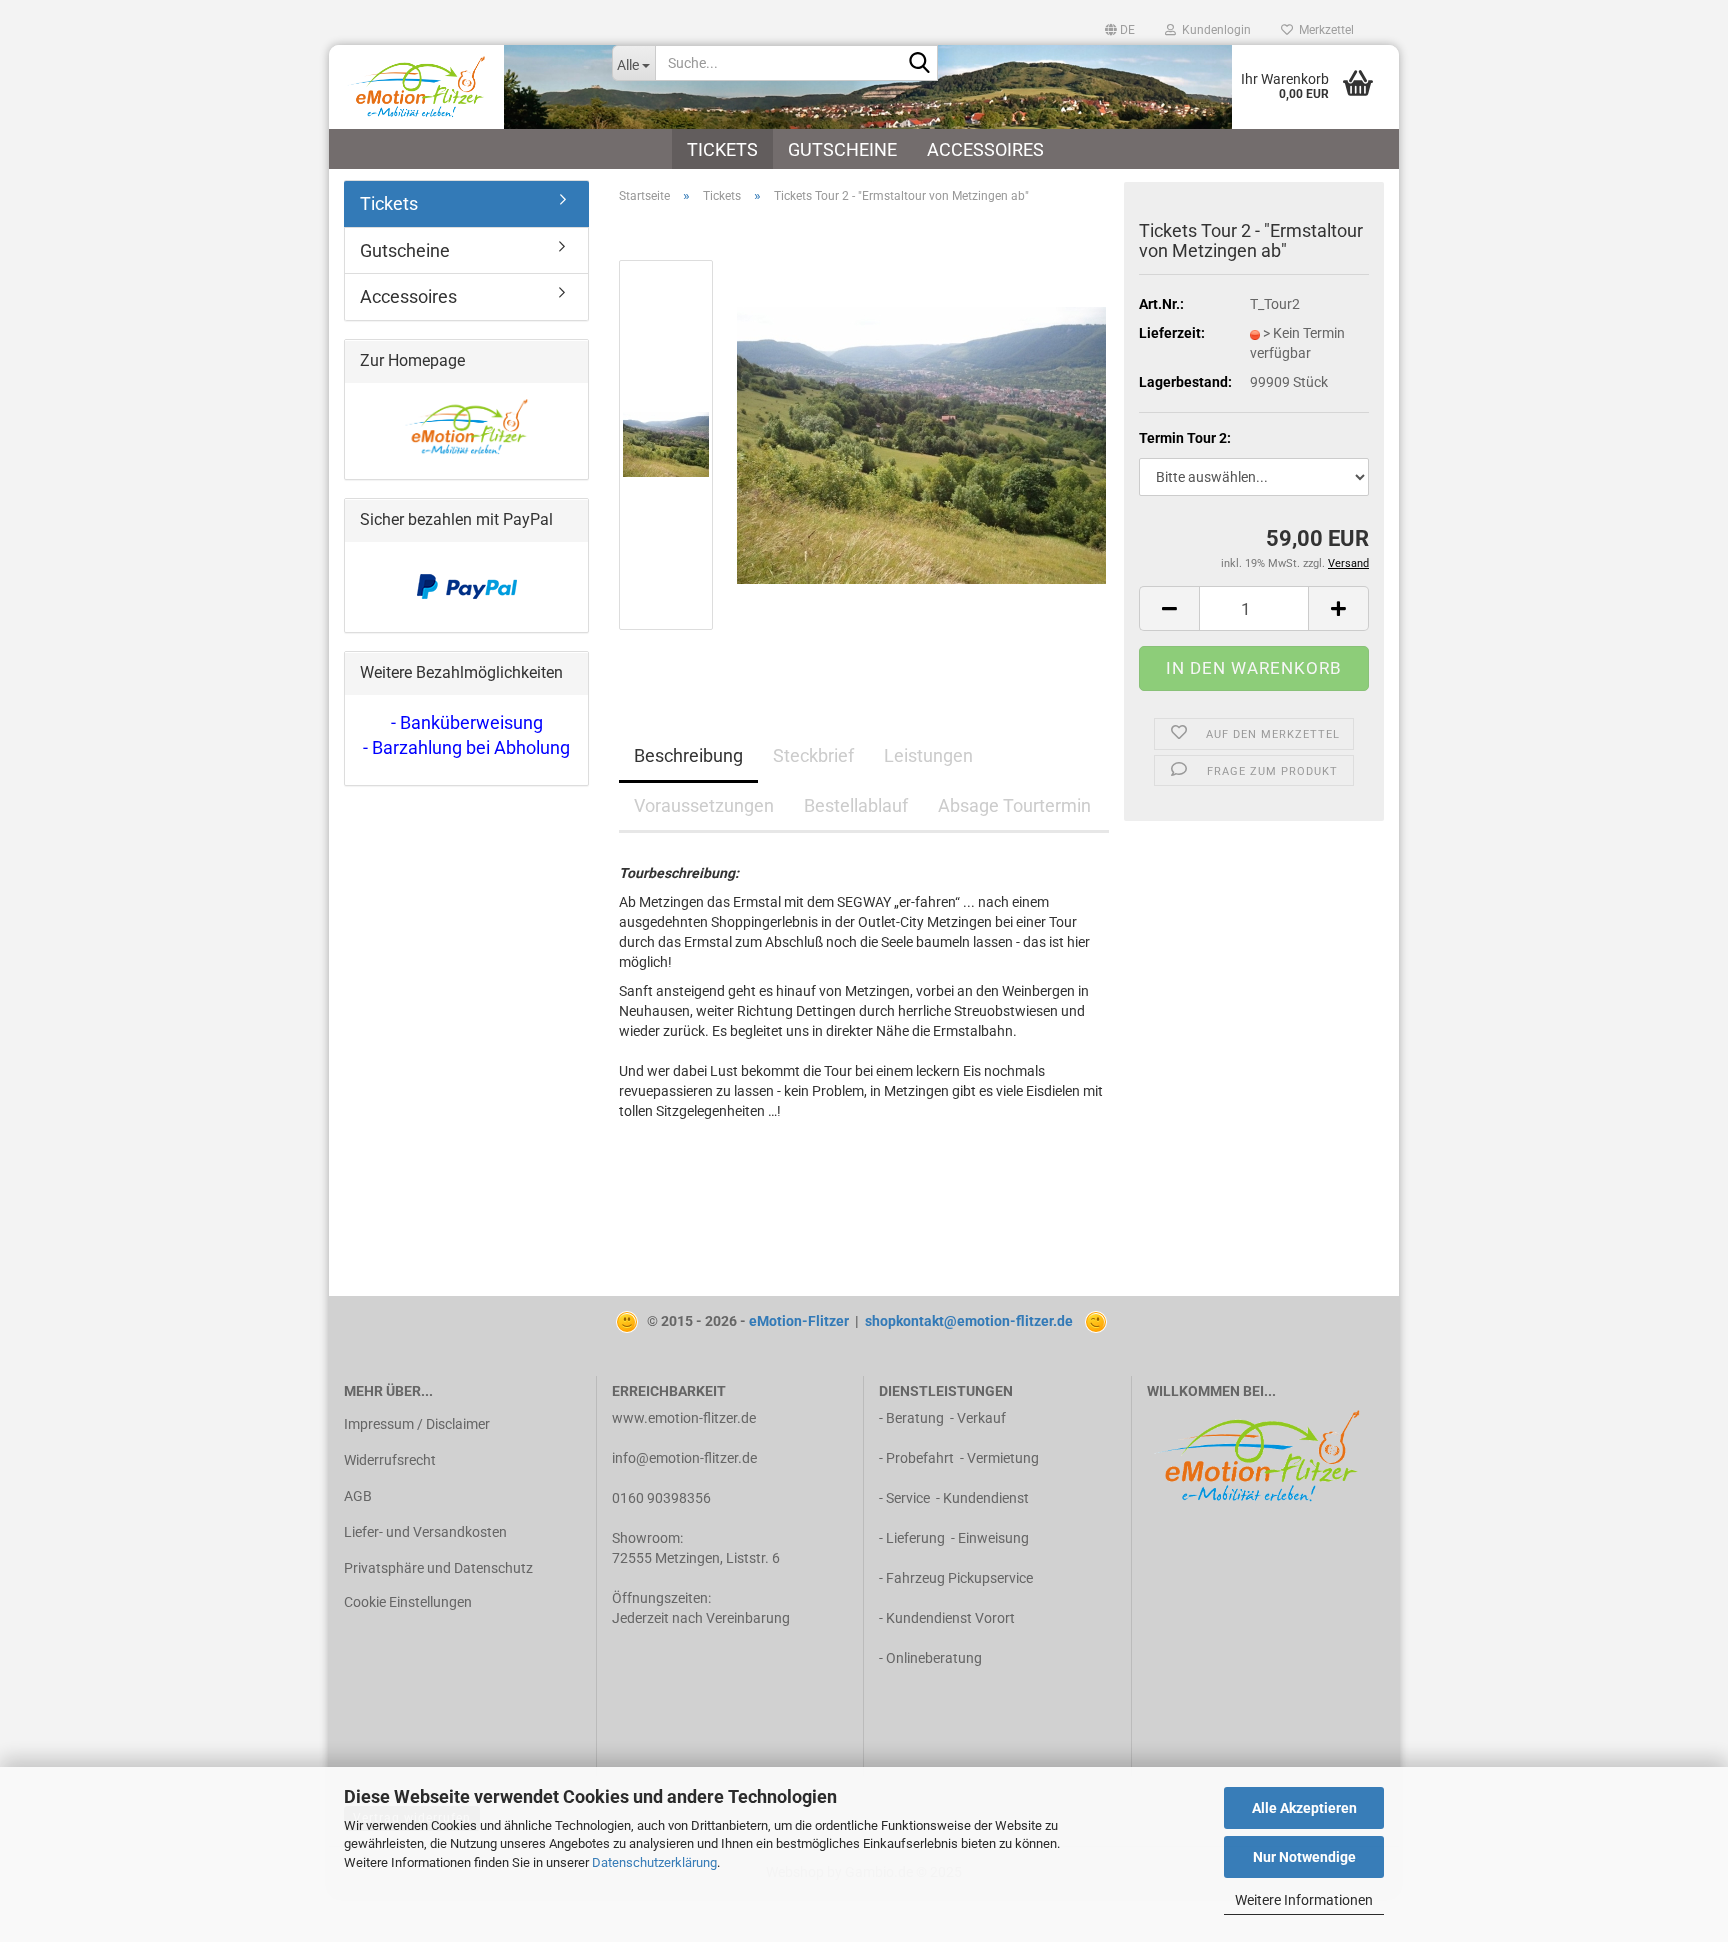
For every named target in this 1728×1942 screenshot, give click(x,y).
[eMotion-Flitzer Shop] (463, 87)
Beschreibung (688, 755)
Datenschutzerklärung (654, 1862)
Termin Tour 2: (1185, 438)
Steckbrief (813, 755)
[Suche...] (919, 64)
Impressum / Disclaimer (417, 1424)
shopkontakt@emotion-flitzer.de (969, 1321)
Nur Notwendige (1304, 1857)
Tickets (722, 149)
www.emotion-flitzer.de (684, 1418)
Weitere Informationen (1304, 1900)
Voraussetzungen (704, 805)
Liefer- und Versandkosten (425, 1532)
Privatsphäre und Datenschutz (438, 1568)
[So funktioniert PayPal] (467, 586)
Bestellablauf (856, 805)
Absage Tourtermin (1014, 805)
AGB (358, 1496)
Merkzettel (1323, 30)
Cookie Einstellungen (408, 1602)
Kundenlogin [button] (1213, 30)
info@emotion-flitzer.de (684, 1458)
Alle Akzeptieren (1304, 1808)
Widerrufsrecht (390, 1460)
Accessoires (985, 149)
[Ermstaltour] (921, 444)
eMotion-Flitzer (799, 1321)
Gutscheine (842, 149)
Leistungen (928, 755)
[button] (1120, 30)
